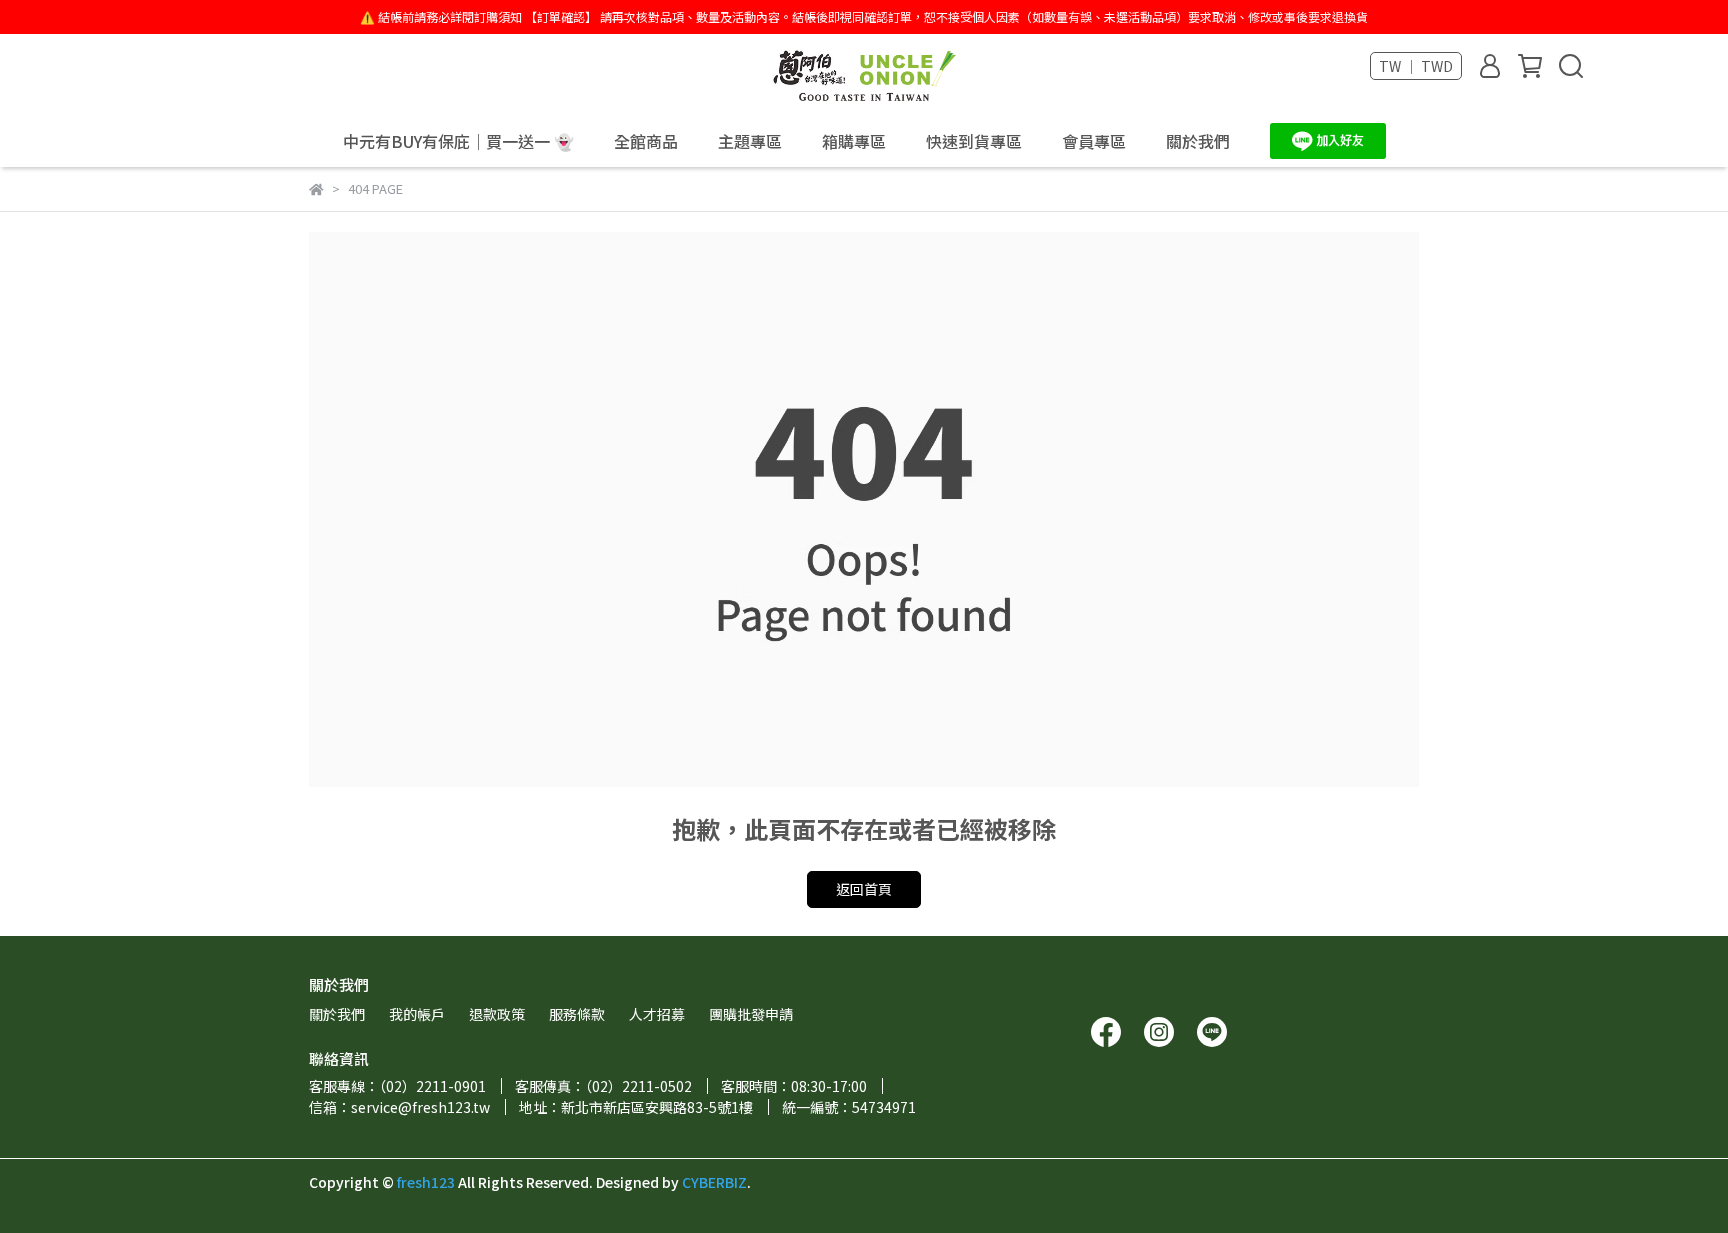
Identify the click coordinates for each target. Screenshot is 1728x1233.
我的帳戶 (417, 1014)
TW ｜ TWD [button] (1416, 66)
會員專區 (1094, 141)
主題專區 (750, 141)
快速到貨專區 (974, 141)
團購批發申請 (751, 1014)
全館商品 (646, 141)
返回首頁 (864, 889)
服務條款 (577, 1014)
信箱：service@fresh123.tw (399, 1107)
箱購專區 (854, 141)
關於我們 (1198, 141)
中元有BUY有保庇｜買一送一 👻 (458, 141)
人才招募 (657, 1014)
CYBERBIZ (714, 1182)
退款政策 (497, 1014)
